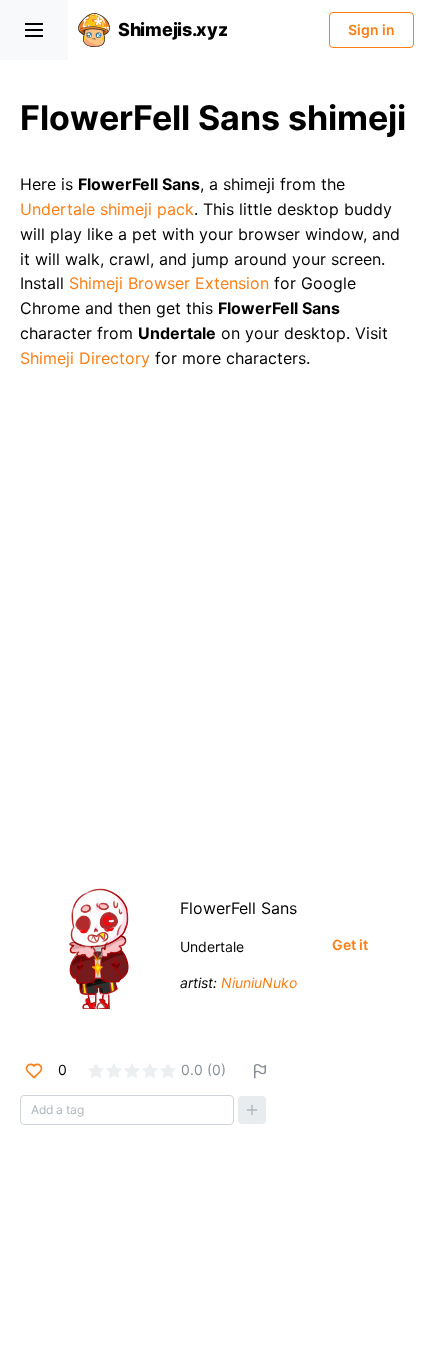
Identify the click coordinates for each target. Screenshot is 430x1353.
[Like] (34, 1071)
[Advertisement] (215, 618)
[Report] (260, 1071)
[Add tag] (252, 1110)
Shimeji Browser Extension (169, 283)
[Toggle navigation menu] (34, 30)
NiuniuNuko (259, 982)
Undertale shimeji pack (107, 209)
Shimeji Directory (85, 358)
